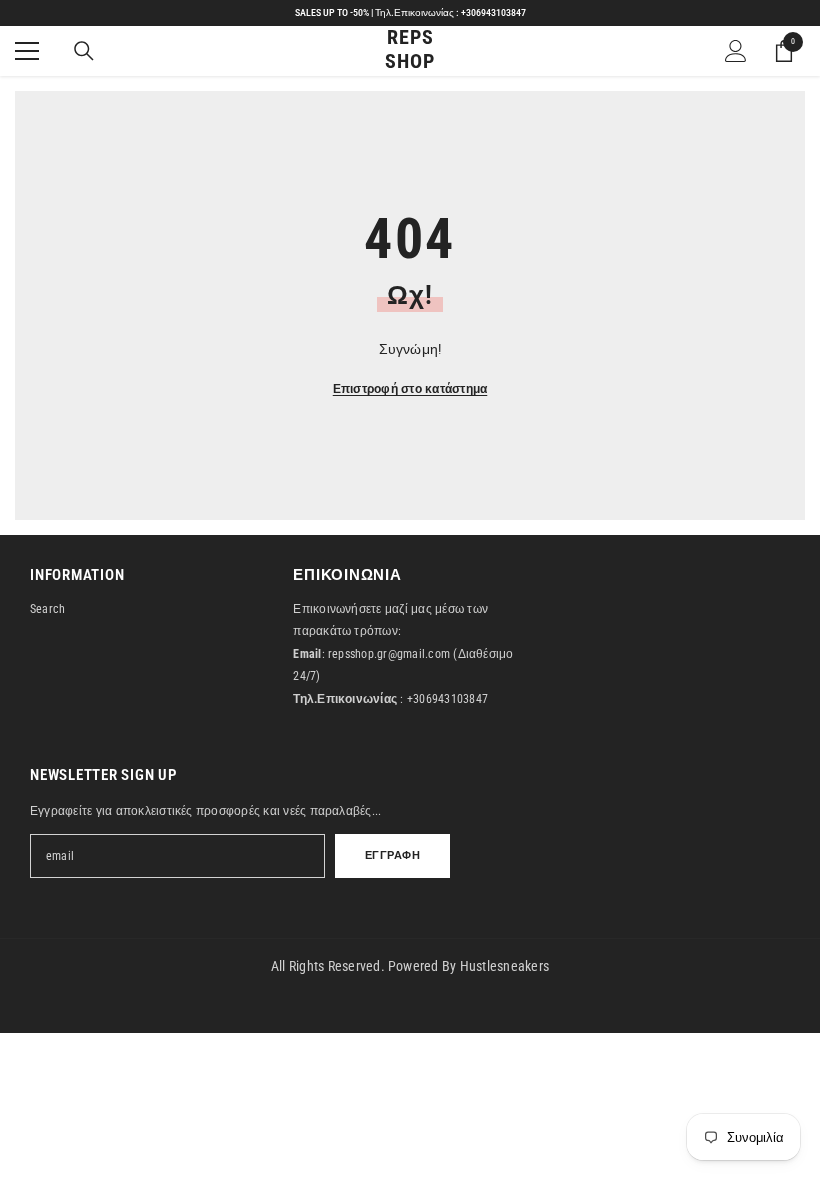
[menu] (27, 51)
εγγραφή (393, 855)
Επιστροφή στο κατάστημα (410, 389)
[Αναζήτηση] (84, 51)
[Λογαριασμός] (736, 51)
